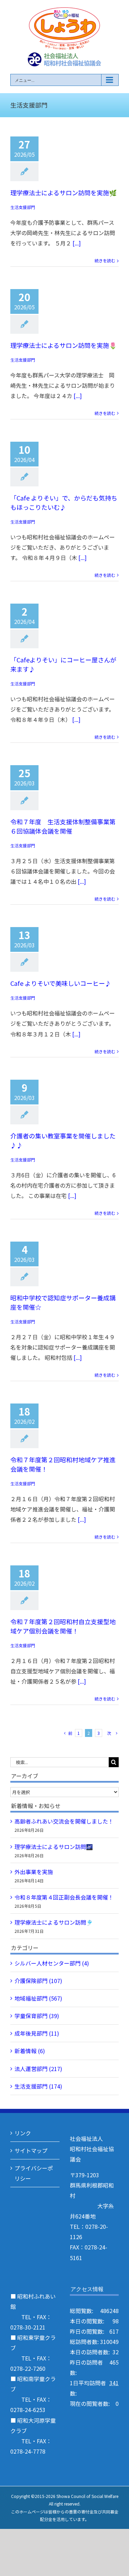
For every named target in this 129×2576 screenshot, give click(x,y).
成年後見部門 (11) (37, 2033)
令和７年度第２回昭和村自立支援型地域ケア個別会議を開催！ (63, 1626)
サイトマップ (31, 2150)
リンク (23, 2133)
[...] (77, 243)
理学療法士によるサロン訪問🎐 (54, 1922)
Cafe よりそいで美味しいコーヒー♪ (61, 983)
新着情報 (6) (30, 2051)
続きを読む (105, 260)
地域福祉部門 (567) (38, 1998)
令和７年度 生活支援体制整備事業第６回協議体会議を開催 (63, 826)
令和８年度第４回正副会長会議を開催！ (64, 1897)
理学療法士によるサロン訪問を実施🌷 (63, 345)
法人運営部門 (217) (38, 2069)
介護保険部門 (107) (38, 1981)
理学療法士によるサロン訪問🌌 (54, 1847)
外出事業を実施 (34, 1872)
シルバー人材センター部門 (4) (52, 1963)
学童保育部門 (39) (37, 2016)
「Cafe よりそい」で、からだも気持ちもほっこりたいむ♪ (64, 502)
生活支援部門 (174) (38, 2086)
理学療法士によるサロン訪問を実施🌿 (63, 192)
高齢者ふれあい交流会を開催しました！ (64, 1821)
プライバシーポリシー (34, 2173)
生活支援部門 (23, 207)
